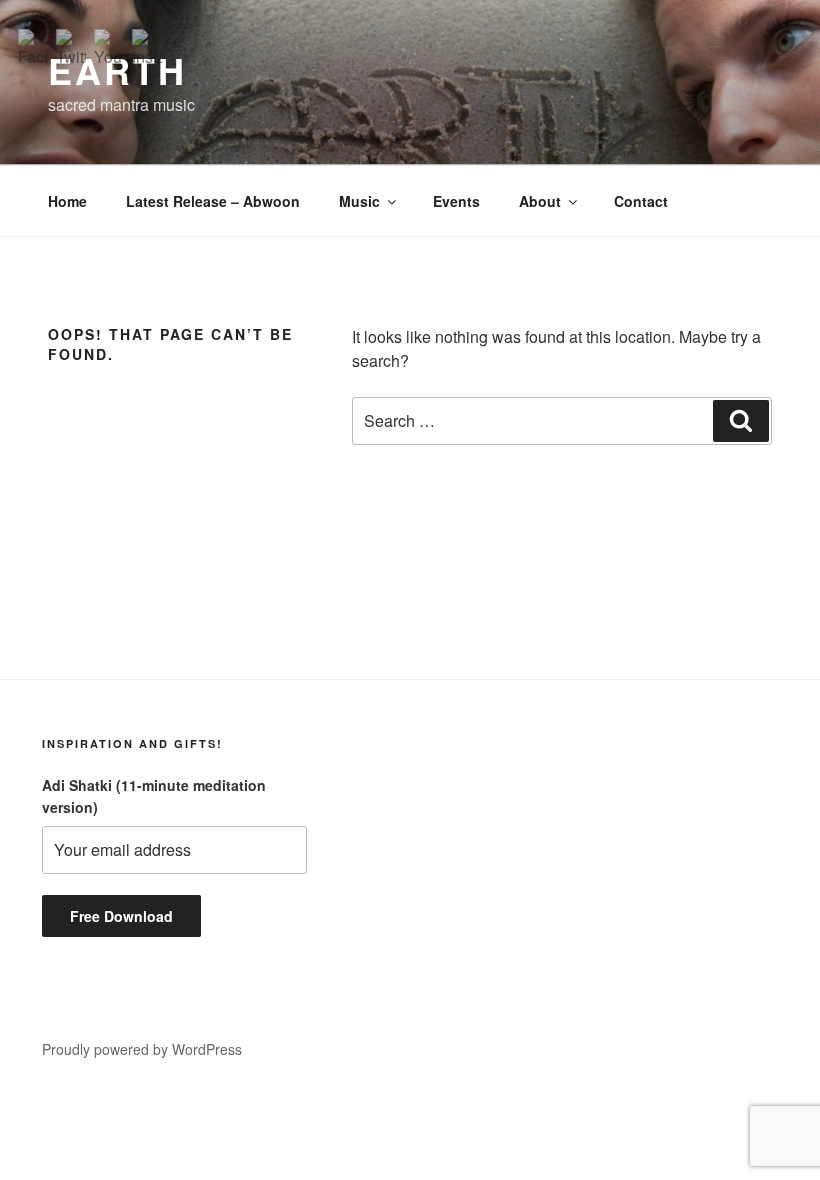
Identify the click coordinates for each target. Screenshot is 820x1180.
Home (67, 201)
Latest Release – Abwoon (213, 201)
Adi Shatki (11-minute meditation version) (154, 796)
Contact (641, 201)
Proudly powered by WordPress (142, 1049)
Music (359, 201)
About (540, 201)
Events (456, 201)
